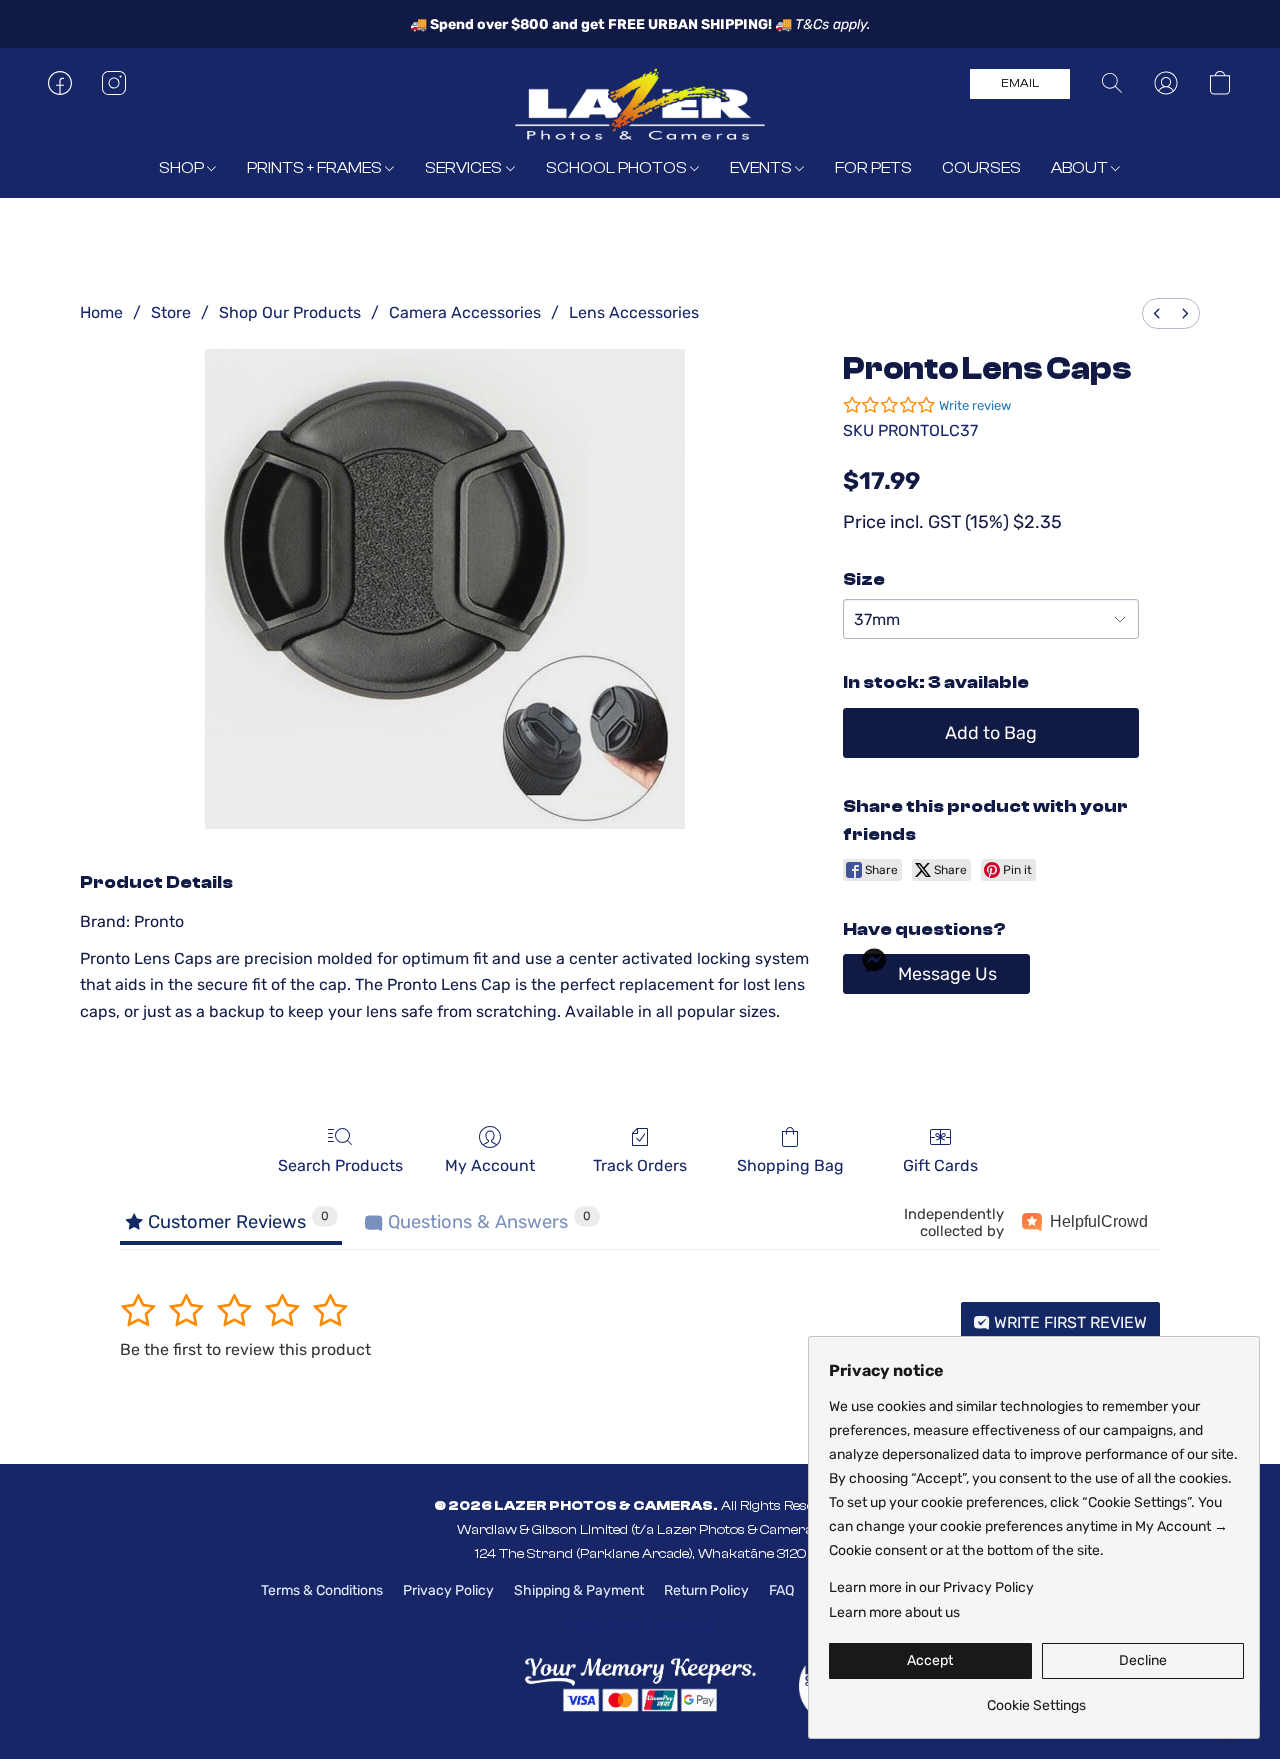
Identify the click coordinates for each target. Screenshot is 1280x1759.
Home (101, 312)
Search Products (340, 1165)
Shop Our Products (290, 312)
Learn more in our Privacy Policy (931, 1587)
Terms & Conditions (322, 1590)
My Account (490, 1165)
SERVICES (465, 168)
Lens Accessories (634, 312)
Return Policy (706, 1590)
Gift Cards (940, 1165)
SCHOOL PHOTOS (618, 168)
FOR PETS (873, 168)
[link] (1036, 1698)
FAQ (781, 1590)
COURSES (981, 168)
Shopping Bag (790, 1165)
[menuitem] (1157, 313)
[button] (640, 103)
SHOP (183, 168)
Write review (975, 405)
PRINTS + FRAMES (316, 168)
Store (171, 312)
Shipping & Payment (579, 1590)
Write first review (1068, 1322)
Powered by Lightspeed (640, 1625)
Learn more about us (894, 1612)
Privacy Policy (448, 1590)
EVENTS (762, 168)
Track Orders (640, 1165)
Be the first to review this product (245, 1349)
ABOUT (1081, 168)
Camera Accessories (465, 312)
